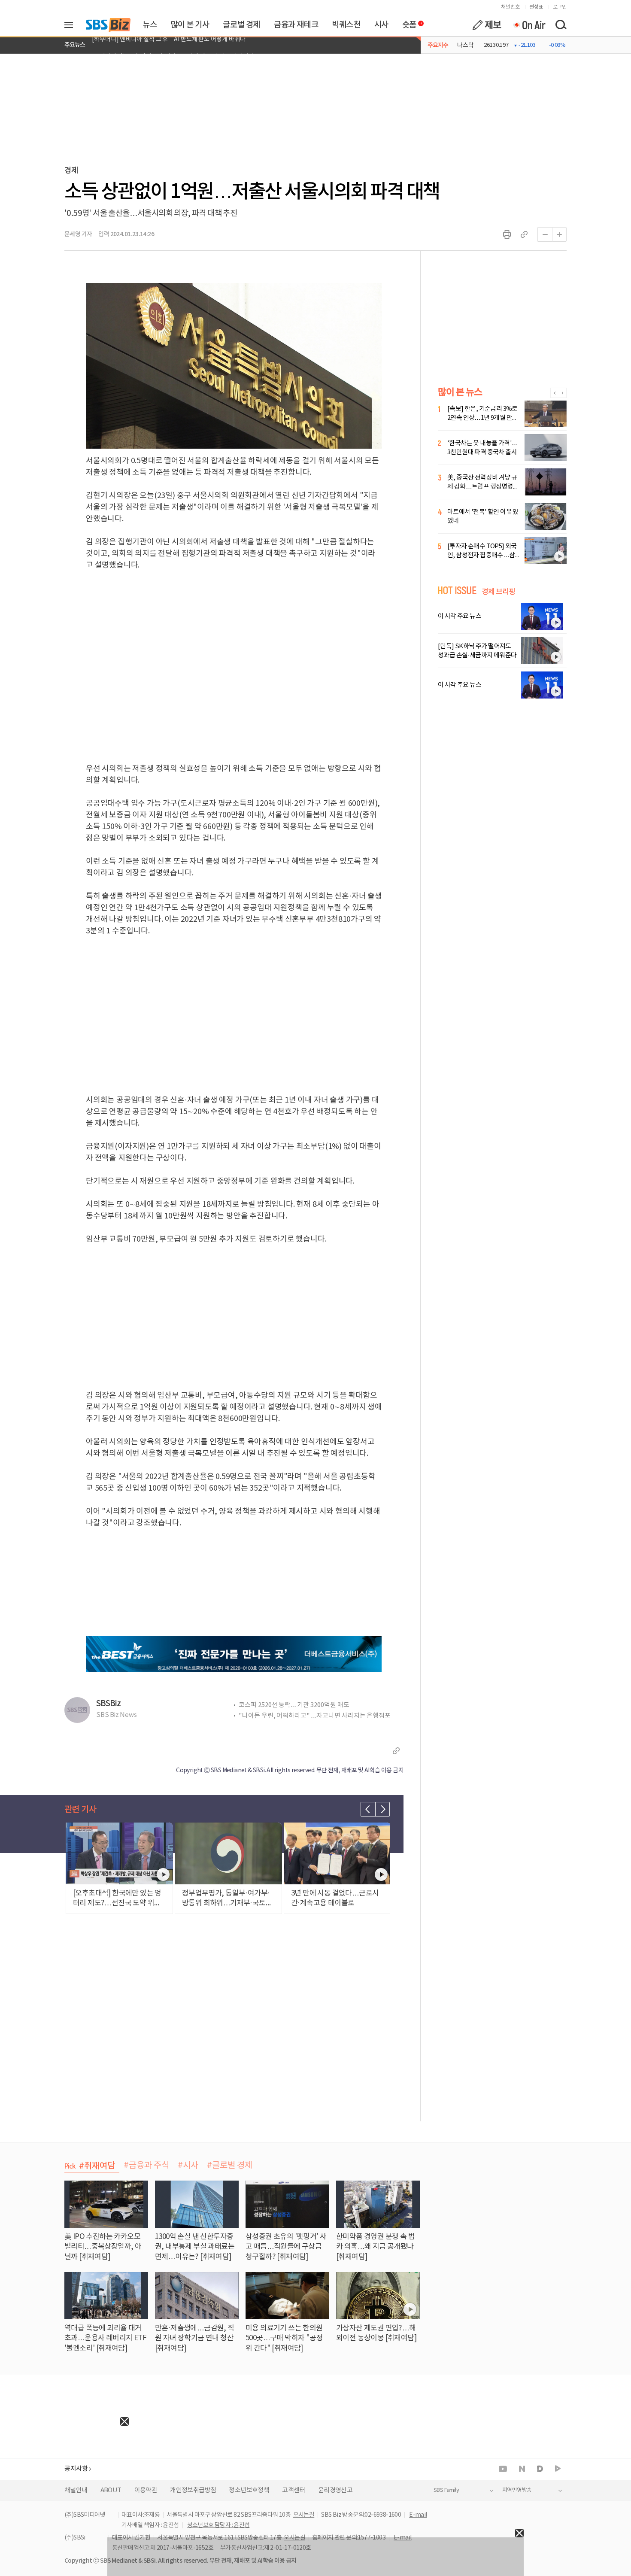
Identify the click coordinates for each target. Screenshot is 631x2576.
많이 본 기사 (190, 25)
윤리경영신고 (335, 2490)
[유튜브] (503, 2469)
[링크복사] (524, 234)
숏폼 (407, 23)
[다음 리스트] (382, 1809)
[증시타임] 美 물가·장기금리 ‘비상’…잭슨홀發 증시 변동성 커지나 (173, 45)
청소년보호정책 (249, 2490)
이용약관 (146, 2490)
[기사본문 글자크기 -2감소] (545, 234)
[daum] (540, 2469)
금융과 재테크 (296, 25)
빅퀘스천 (346, 25)
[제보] (487, 25)
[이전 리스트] (368, 1809)
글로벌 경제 (241, 25)
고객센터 (294, 2490)
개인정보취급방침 (193, 2490)
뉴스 (150, 25)
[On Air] (529, 25)
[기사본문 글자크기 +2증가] (559, 234)
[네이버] (522, 2469)
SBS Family (446, 2490)
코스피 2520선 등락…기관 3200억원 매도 (294, 1705)
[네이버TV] (558, 2469)
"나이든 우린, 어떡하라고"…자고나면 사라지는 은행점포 (315, 1716)
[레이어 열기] (72, 25)
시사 (381, 25)
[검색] (561, 25)
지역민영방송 (517, 2490)
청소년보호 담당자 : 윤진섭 (218, 2525)
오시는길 (304, 2515)
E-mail (418, 2515)
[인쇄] (507, 234)
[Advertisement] (64, 2479)
